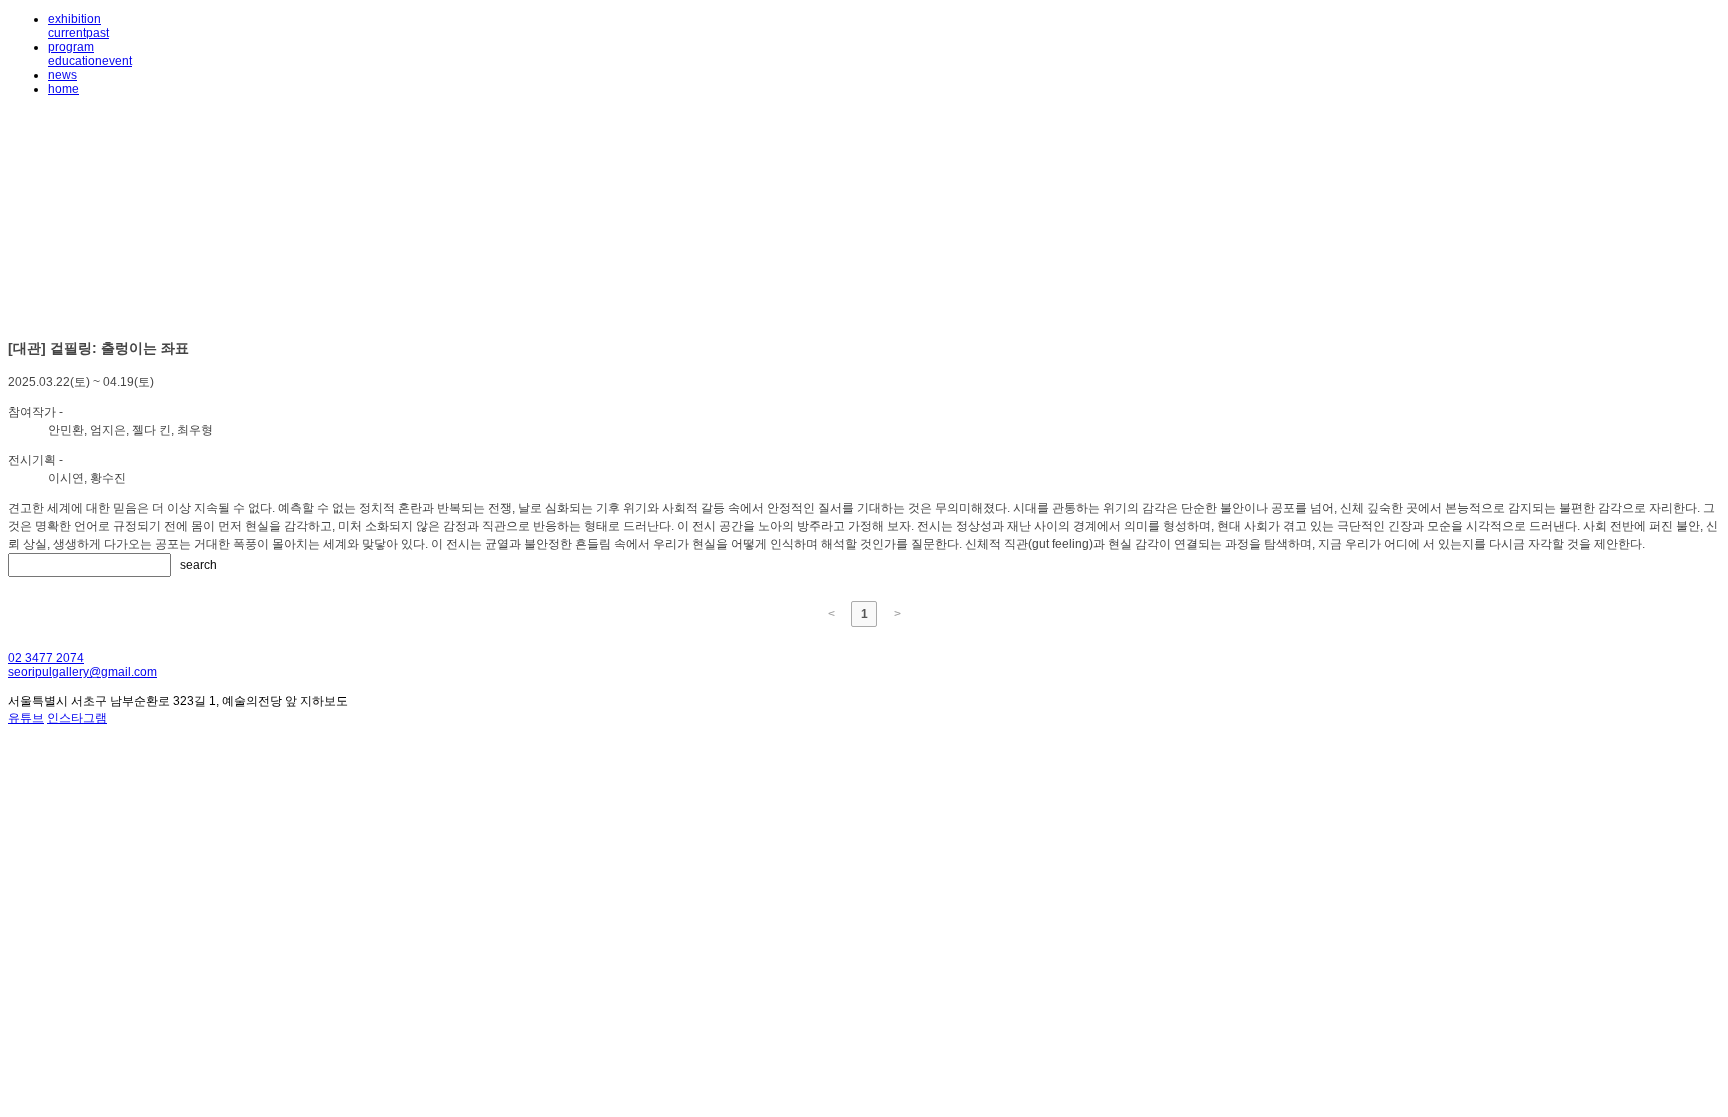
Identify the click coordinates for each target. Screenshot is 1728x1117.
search (198, 565)
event (117, 61)
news (62, 75)
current (67, 33)
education (75, 61)
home (63, 89)
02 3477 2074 (46, 658)
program (71, 47)
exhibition (74, 19)
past (97, 33)
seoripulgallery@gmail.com (82, 672)
